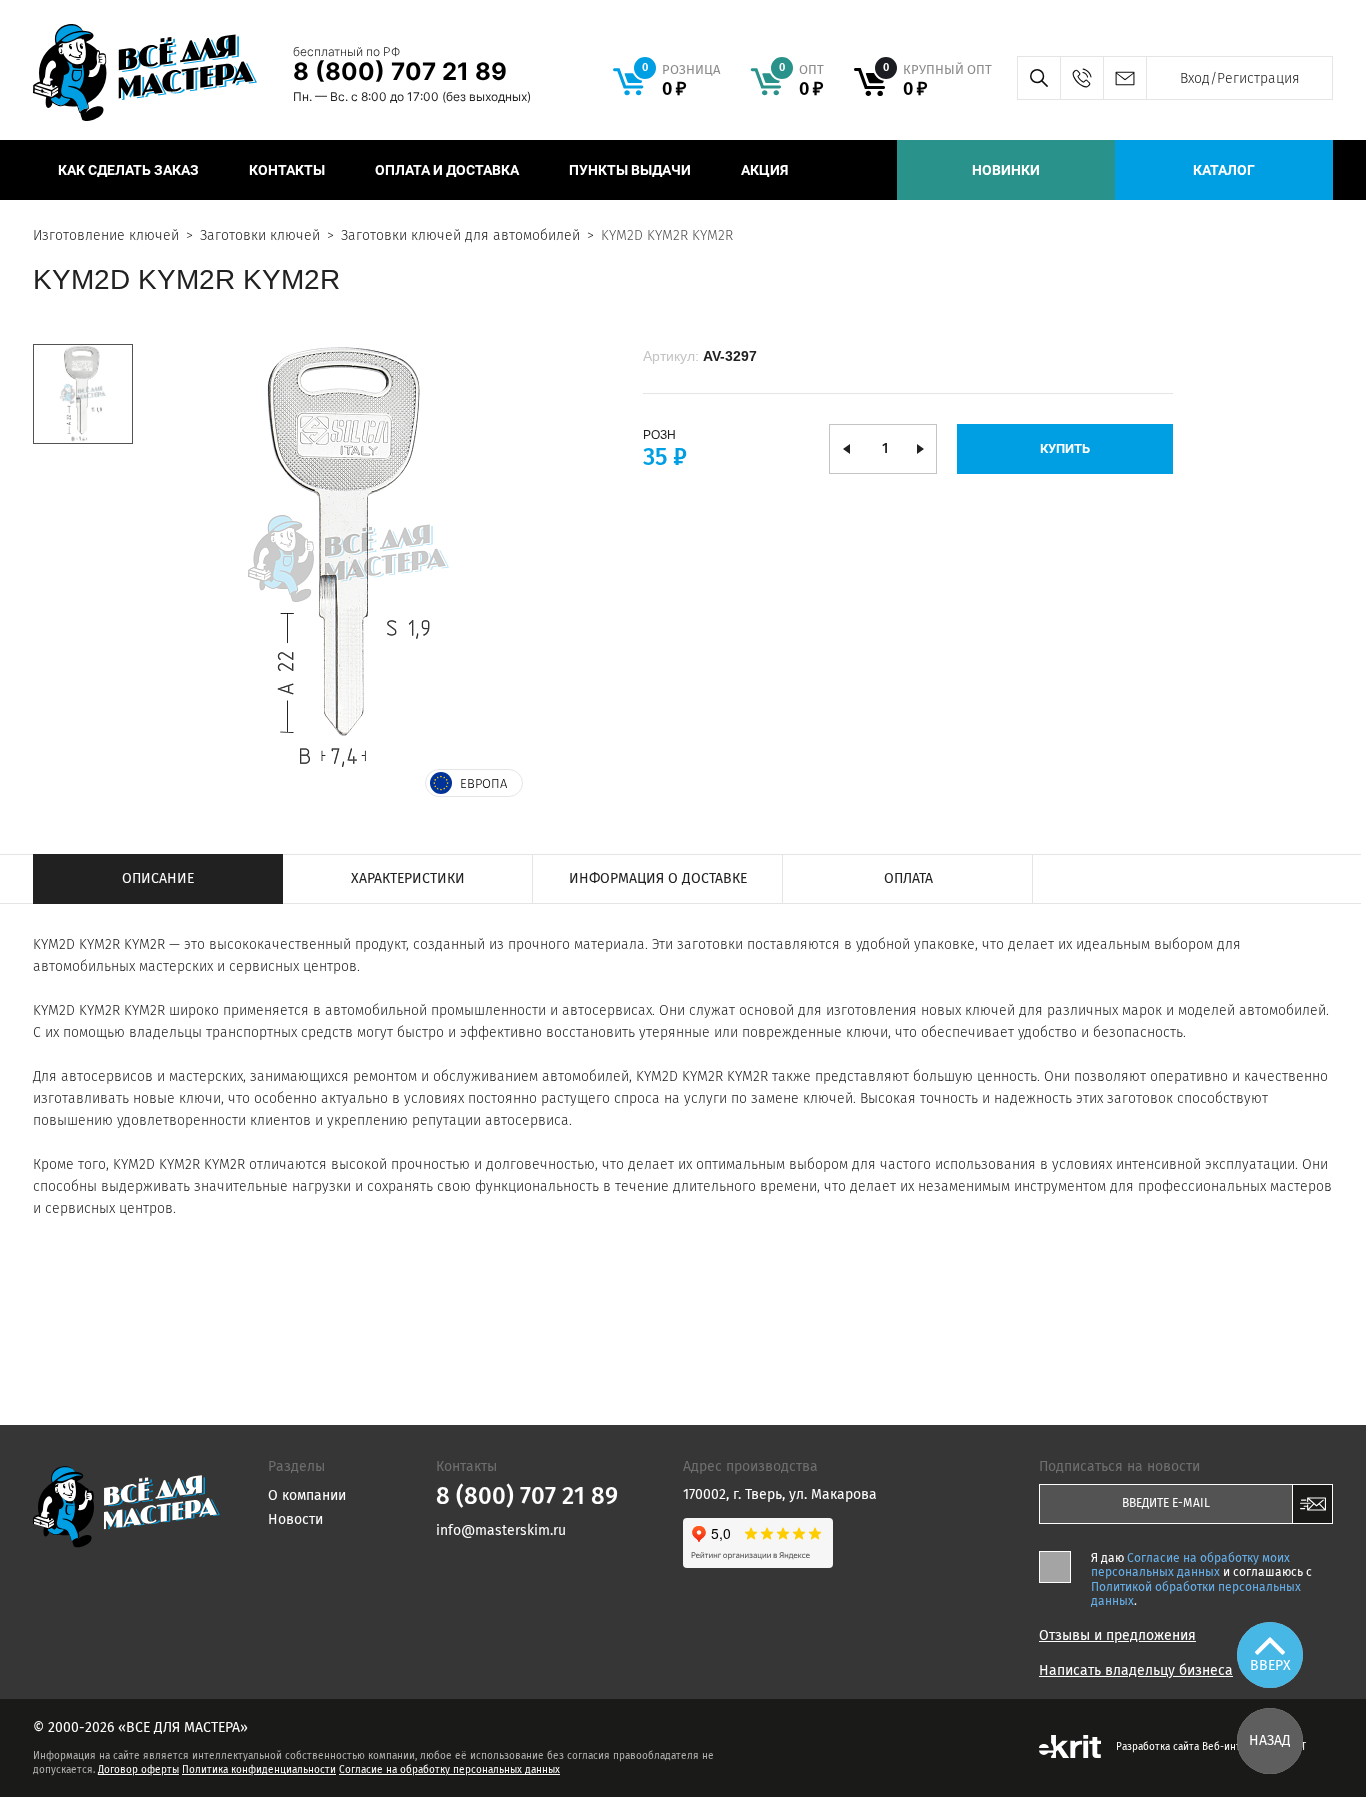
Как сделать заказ (128, 170)
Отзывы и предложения (1117, 1636)
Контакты (287, 170)
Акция (764, 170)
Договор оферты (138, 1770)
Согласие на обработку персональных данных (449, 1770)
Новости (295, 1519)
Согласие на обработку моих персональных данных (1190, 1565)
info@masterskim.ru (1124, 78)
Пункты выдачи (630, 170)
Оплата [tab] (908, 878)
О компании (307, 1495)
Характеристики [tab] (408, 878)
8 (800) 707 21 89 (400, 71)
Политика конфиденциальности (259, 1770)
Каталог (1224, 170)
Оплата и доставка (447, 170)
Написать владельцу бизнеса (1136, 1671)
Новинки (1006, 170)
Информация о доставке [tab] (658, 878)
